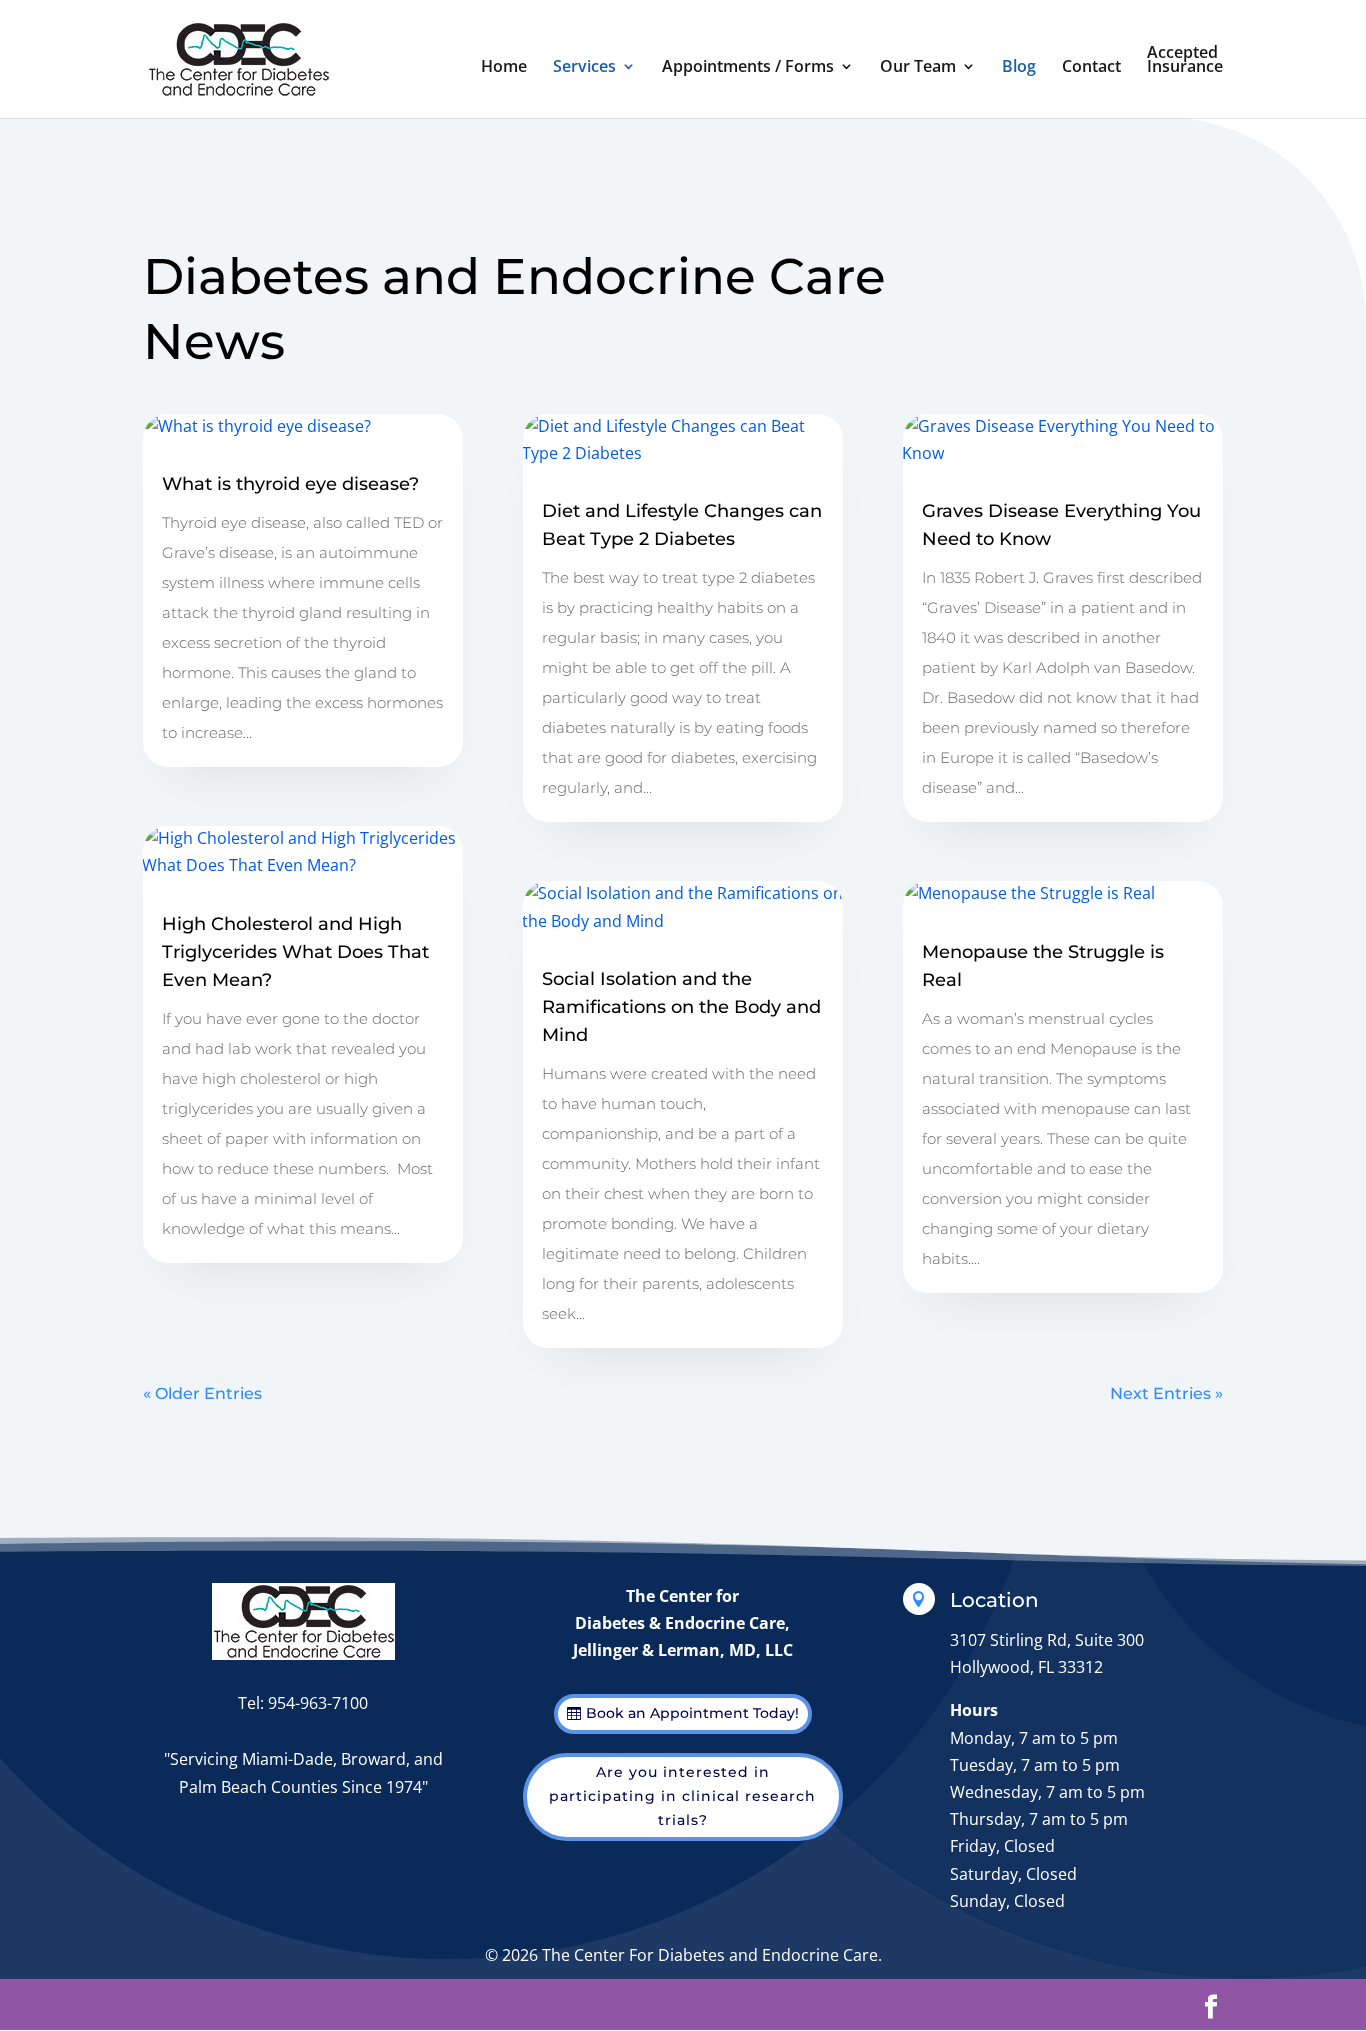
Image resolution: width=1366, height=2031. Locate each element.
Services (584, 68)
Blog (1019, 68)
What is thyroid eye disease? (290, 484)
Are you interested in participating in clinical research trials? (682, 1796)
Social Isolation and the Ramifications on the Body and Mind (681, 1007)
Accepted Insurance (1185, 61)
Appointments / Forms (748, 68)
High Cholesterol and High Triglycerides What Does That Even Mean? (295, 952)
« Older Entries (202, 1393)
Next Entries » (1166, 1393)
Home (504, 68)
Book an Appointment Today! (692, 1713)
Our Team (918, 68)
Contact (1091, 68)
